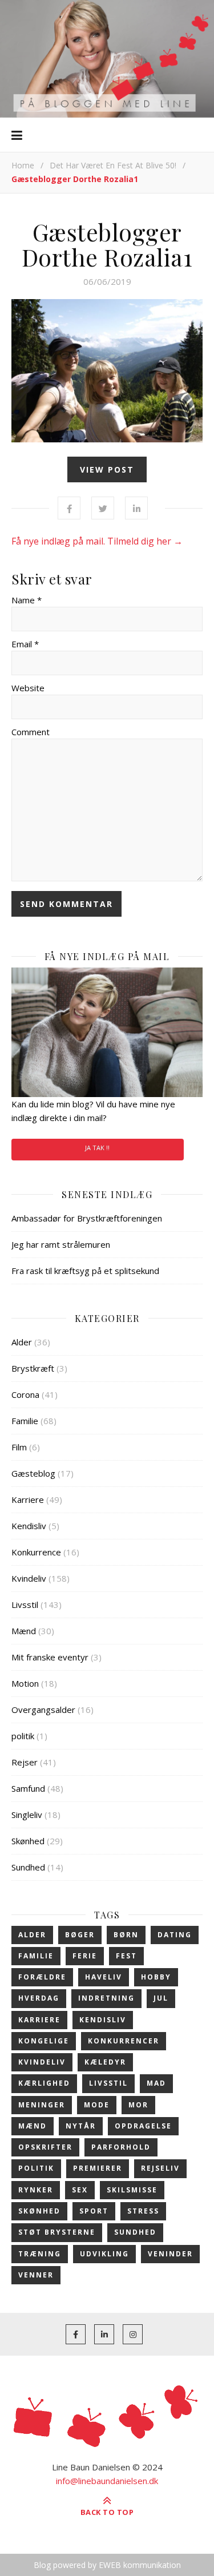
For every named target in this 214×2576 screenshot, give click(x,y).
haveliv (104, 1977)
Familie (25, 1421)
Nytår (81, 2126)
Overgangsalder (43, 1710)
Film (19, 1447)
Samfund (28, 1788)
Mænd (24, 1631)
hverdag (39, 1998)
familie (36, 1956)
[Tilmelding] (107, 1032)
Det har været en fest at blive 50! (113, 165)
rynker (36, 2190)
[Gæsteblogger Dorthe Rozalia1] (107, 371)
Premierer (98, 2168)
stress (143, 2211)
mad (156, 2083)
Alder (22, 1342)
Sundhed (28, 1867)
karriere (39, 2020)
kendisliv (103, 2020)
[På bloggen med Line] (107, 59)
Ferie (85, 1956)
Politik (36, 2168)
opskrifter (45, 2147)
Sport (94, 2211)
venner (36, 2275)
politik (23, 1736)
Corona (25, 1394)
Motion (25, 1683)
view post (107, 469)
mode (97, 2105)
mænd (33, 2126)
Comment (31, 732)
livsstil (108, 2083)
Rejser (25, 1762)
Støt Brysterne (57, 2232)
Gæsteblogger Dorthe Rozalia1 (107, 244)
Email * (25, 644)
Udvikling (104, 2254)
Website (28, 688)
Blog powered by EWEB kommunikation (107, 2565)
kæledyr (105, 2062)
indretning (106, 1998)
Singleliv (27, 1815)
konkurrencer (124, 2041)
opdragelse (143, 2126)
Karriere (28, 1499)
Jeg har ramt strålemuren (61, 1244)
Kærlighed (44, 2083)
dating (175, 1935)
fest (126, 1956)
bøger (80, 1935)
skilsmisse (132, 2190)
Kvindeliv (29, 1578)
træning (40, 2254)
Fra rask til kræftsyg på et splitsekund (85, 1271)
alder (32, 1935)
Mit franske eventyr (50, 1657)
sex (80, 2190)
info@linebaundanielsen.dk (107, 2481)
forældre (42, 1977)
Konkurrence (36, 1552)
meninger (42, 2105)
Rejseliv (160, 2168)
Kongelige (44, 2041)
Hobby (156, 1977)
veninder (170, 2254)
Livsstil (25, 1605)
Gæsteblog (33, 1473)
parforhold (121, 2147)
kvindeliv (42, 2062)
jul (161, 1998)
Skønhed (28, 1841)
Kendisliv (29, 1526)
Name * (27, 600)
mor (138, 2105)
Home (23, 165)
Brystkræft (33, 1368)
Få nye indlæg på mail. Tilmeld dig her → (97, 541)
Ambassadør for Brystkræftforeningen (87, 1218)
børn (126, 1935)
